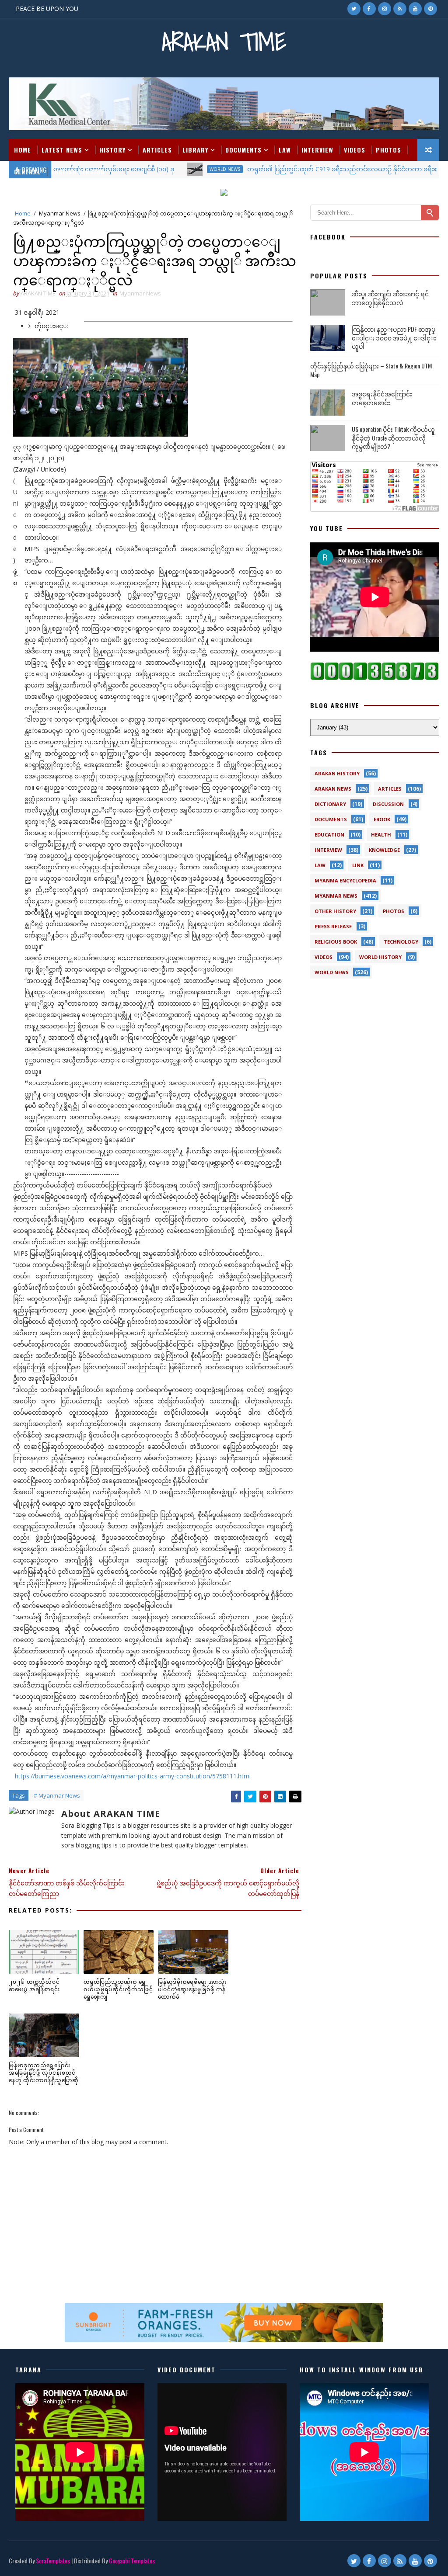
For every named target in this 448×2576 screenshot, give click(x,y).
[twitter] (354, 9)
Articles (157, 150)
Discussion (388, 804)
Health (381, 835)
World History (380, 957)
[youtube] (415, 9)
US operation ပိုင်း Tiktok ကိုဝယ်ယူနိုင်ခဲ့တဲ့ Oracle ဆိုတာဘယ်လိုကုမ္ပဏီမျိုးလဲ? (393, 437)
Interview (317, 150)
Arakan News (333, 789)
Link (358, 865)
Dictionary (330, 804)
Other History (335, 911)
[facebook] (369, 9)
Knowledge (384, 850)
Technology (401, 942)
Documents (243, 150)
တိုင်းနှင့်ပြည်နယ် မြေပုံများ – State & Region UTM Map (371, 370)
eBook (382, 819)
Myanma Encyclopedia (345, 880)
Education (329, 835)
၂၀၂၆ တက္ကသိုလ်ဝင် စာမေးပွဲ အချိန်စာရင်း (34, 1985)
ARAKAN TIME (224, 42)
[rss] (400, 9)
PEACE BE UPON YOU (47, 9)
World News (332, 972)
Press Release (333, 926)
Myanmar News (60, 213)
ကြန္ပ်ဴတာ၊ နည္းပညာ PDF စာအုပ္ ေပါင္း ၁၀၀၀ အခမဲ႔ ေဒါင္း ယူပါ (394, 337)
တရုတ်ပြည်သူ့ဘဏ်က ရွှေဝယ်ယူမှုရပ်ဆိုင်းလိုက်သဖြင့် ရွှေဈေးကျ (118, 1989)
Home (23, 150)
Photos (388, 150)
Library (195, 150)
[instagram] (385, 9)
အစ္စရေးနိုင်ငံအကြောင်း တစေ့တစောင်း (382, 398)
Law (285, 150)
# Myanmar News (57, 1795)
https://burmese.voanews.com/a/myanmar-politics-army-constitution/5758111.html (132, 1776)
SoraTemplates (53, 2560)
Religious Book (336, 942)
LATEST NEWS (62, 150)
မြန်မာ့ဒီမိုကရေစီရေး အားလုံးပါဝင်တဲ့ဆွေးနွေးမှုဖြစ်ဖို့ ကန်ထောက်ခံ (192, 1989)
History (112, 150)
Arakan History (337, 773)
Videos (355, 150)
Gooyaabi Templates (132, 2560)
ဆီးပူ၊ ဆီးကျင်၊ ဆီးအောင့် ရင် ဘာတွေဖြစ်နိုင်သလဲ (390, 298)
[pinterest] (430, 9)
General (27, 172)
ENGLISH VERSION (78, 172)
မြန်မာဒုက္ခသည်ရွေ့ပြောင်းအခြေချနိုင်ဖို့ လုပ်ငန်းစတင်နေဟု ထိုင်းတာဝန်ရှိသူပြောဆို (44, 2072)
